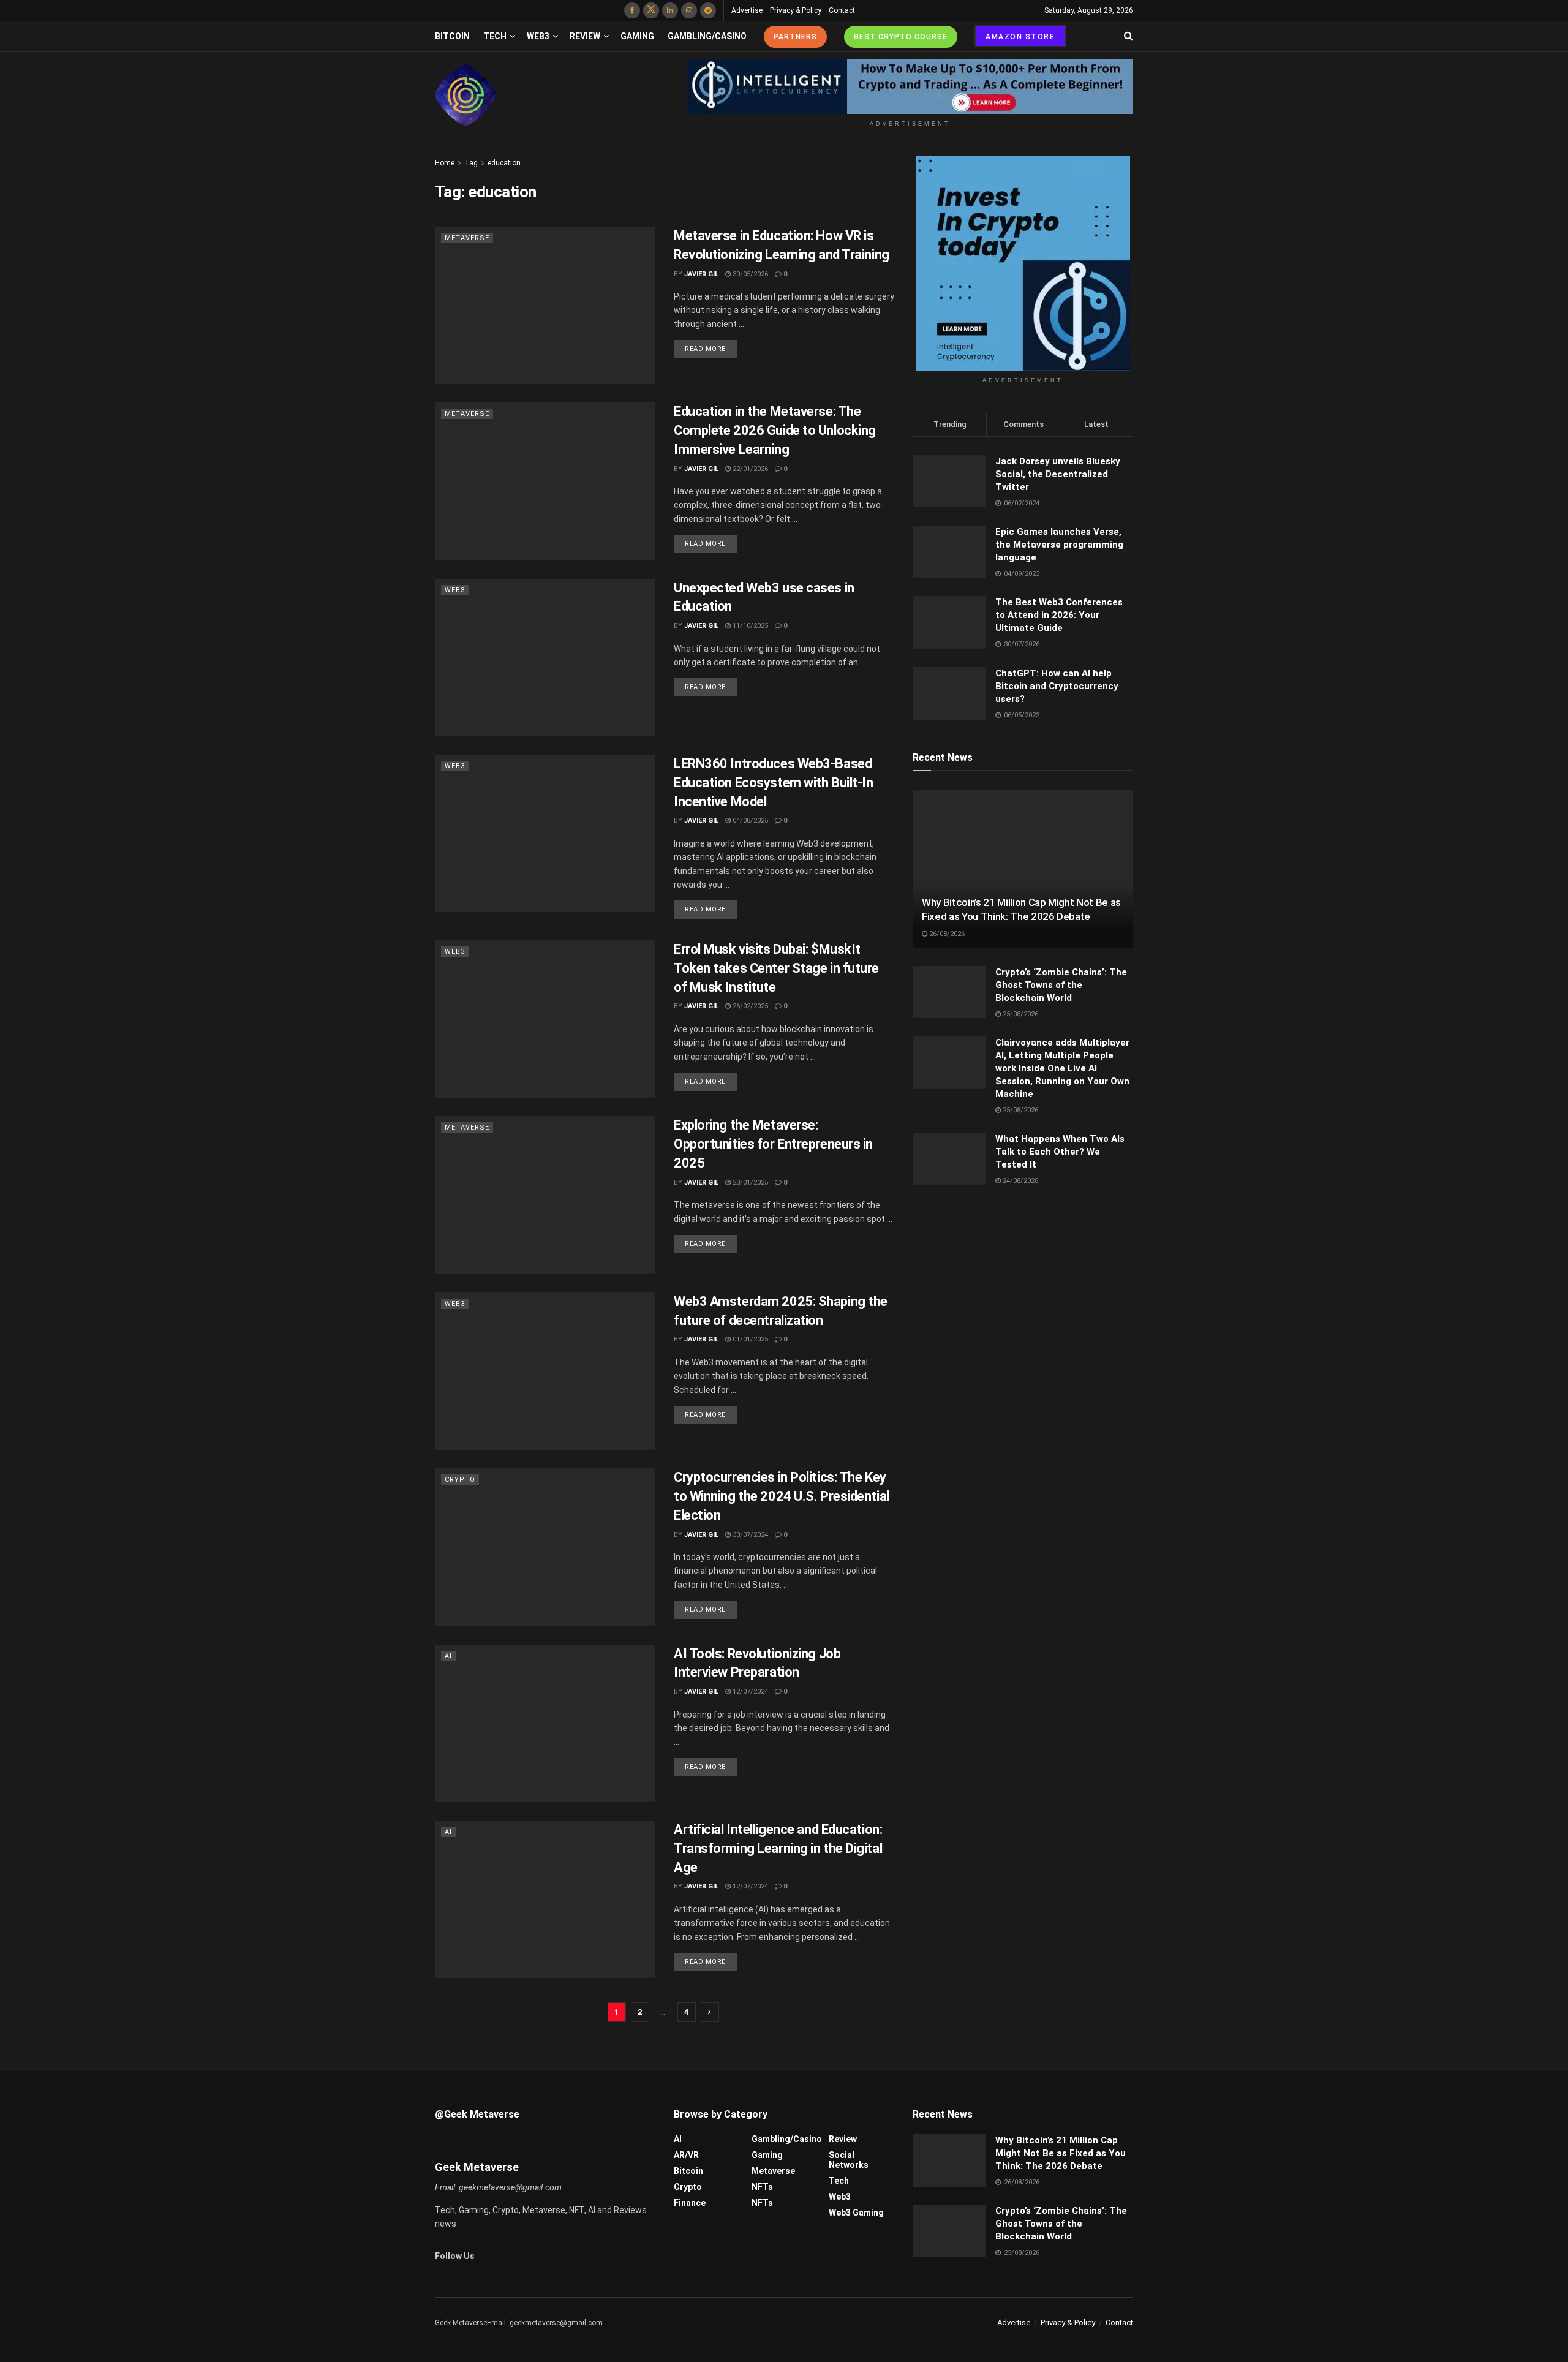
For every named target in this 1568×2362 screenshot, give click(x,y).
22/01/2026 (749, 469)
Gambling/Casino (707, 36)
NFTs (762, 2187)
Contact (842, 10)
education (504, 163)
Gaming (637, 36)
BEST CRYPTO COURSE (901, 37)
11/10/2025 (749, 626)
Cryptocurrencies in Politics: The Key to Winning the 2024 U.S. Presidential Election (782, 1496)
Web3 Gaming (856, 2213)
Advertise (747, 10)
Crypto (460, 1480)
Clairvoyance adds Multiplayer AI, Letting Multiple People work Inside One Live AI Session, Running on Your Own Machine (1062, 1068)
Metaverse (467, 238)
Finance (690, 2203)
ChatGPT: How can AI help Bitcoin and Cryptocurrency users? (1057, 686)
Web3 (538, 36)
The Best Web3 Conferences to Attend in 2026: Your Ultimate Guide (1059, 615)
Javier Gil (701, 274)
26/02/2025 (749, 1006)
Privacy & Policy (796, 10)
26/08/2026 (946, 934)
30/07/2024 (749, 1535)
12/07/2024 (749, 1692)
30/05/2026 (749, 274)
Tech (495, 36)
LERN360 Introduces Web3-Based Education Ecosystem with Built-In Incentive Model (773, 783)
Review (585, 36)
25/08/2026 (1020, 1014)
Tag (471, 163)
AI (448, 1656)
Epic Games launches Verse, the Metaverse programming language (1059, 545)
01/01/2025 (749, 1339)
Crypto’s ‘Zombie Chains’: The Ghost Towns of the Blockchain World (1061, 985)
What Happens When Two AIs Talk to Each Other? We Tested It (1060, 1152)
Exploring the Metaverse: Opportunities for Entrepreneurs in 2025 (773, 1144)
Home (445, 163)
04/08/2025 (749, 821)
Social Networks (849, 2160)
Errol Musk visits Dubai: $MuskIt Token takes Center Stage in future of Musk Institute (776, 968)
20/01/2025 (749, 1183)
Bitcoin (452, 36)
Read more (705, 349)
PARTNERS (795, 37)
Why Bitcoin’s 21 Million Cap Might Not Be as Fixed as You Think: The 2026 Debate (1061, 2153)
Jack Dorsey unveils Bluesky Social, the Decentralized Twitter (1058, 474)
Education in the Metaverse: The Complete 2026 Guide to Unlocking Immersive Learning (775, 430)
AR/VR (686, 2155)
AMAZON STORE (1020, 37)
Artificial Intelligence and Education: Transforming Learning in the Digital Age (778, 1848)
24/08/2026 (1020, 1181)
